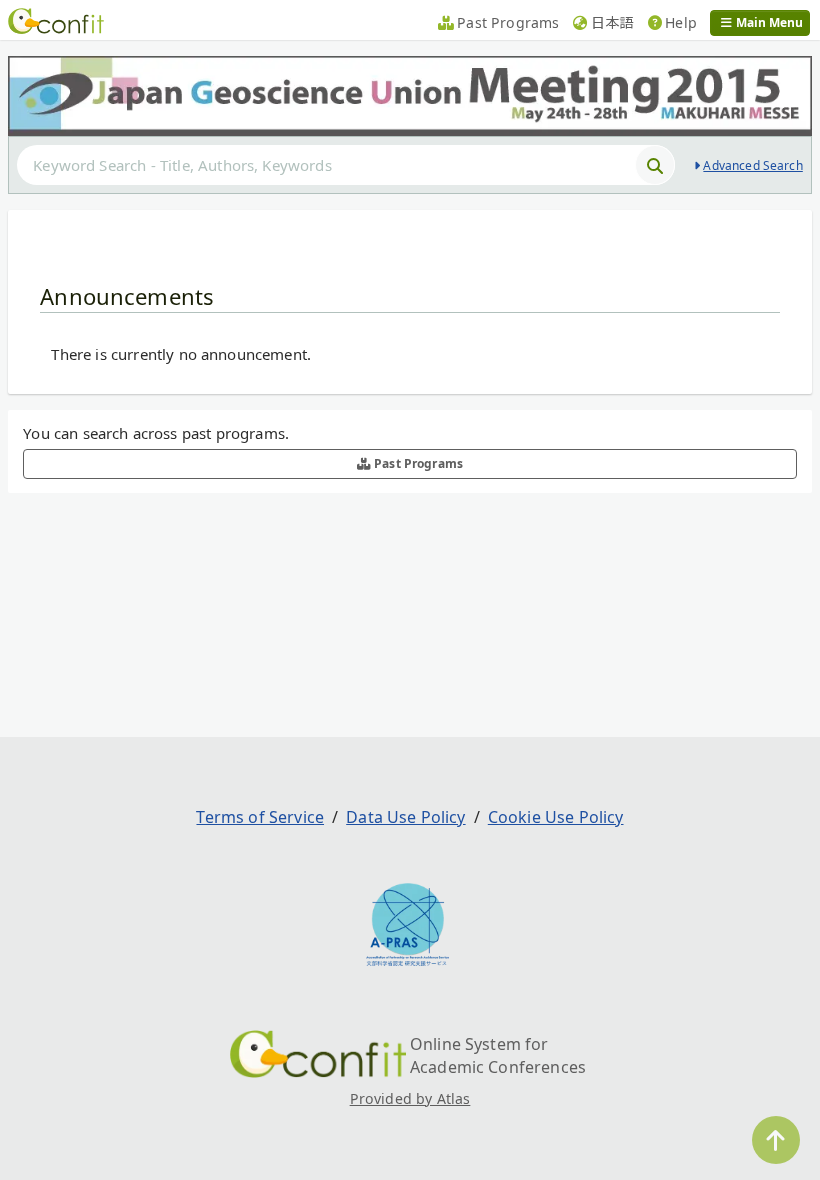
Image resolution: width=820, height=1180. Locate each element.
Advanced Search (752, 165)
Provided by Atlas (410, 1098)
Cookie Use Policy (556, 817)
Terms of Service (260, 817)
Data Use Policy (405, 817)
